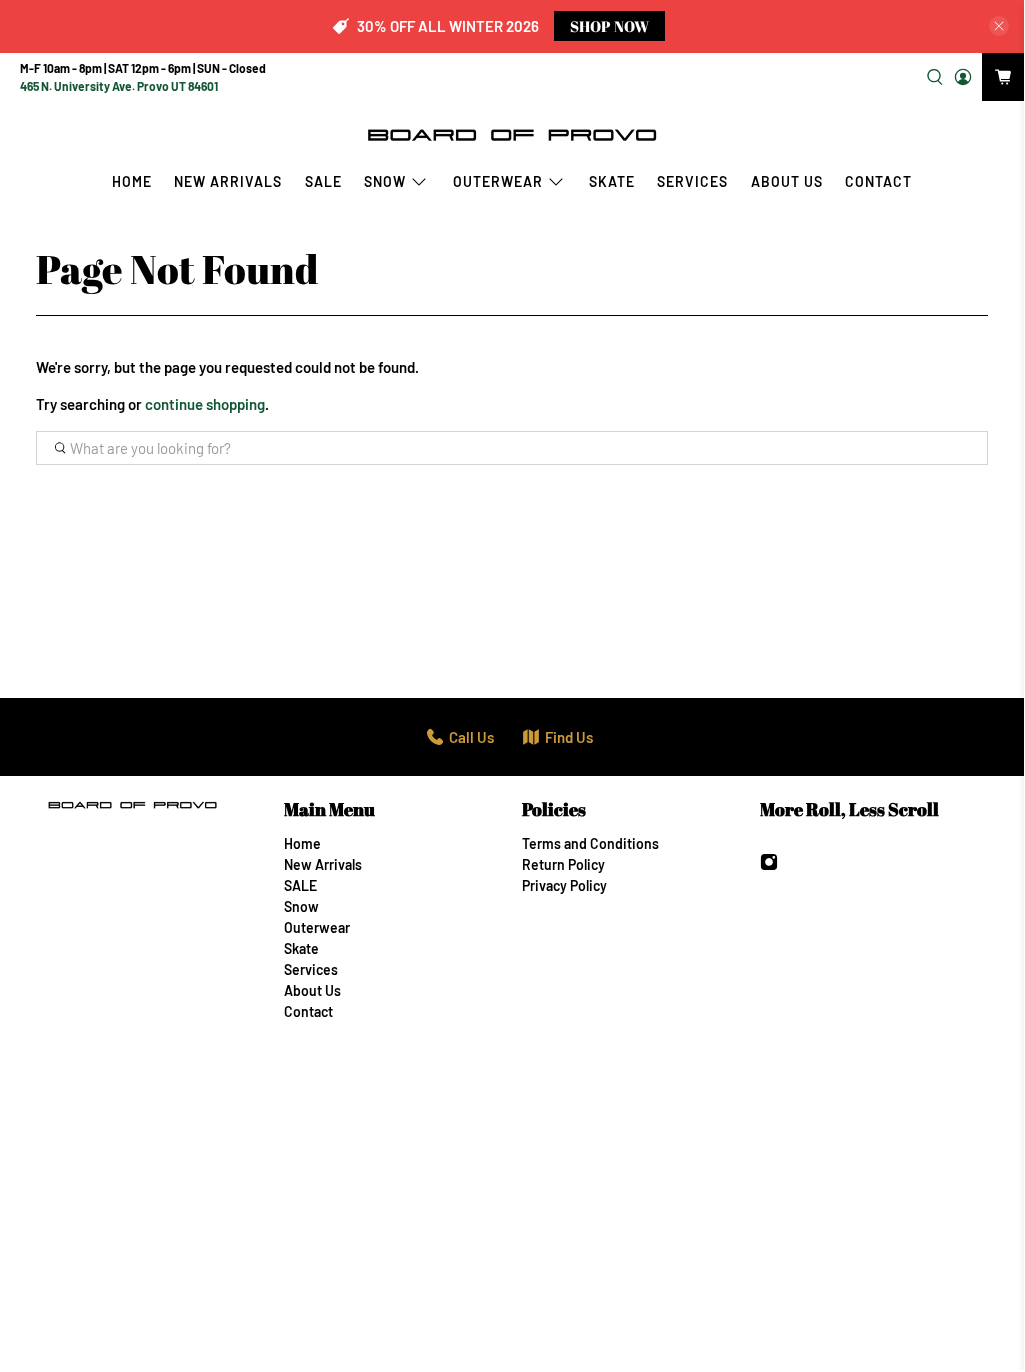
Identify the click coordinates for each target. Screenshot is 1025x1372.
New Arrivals (228, 181)
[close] (999, 26)
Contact (878, 181)
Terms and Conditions (590, 843)
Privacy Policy (564, 885)
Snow (385, 181)
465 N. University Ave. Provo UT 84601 (119, 86)
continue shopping (205, 404)
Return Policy (563, 864)
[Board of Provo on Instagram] (769, 865)
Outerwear (498, 181)
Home (132, 181)
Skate (612, 181)
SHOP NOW (609, 26)
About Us (787, 181)
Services (692, 181)
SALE (323, 181)
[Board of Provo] (512, 134)
